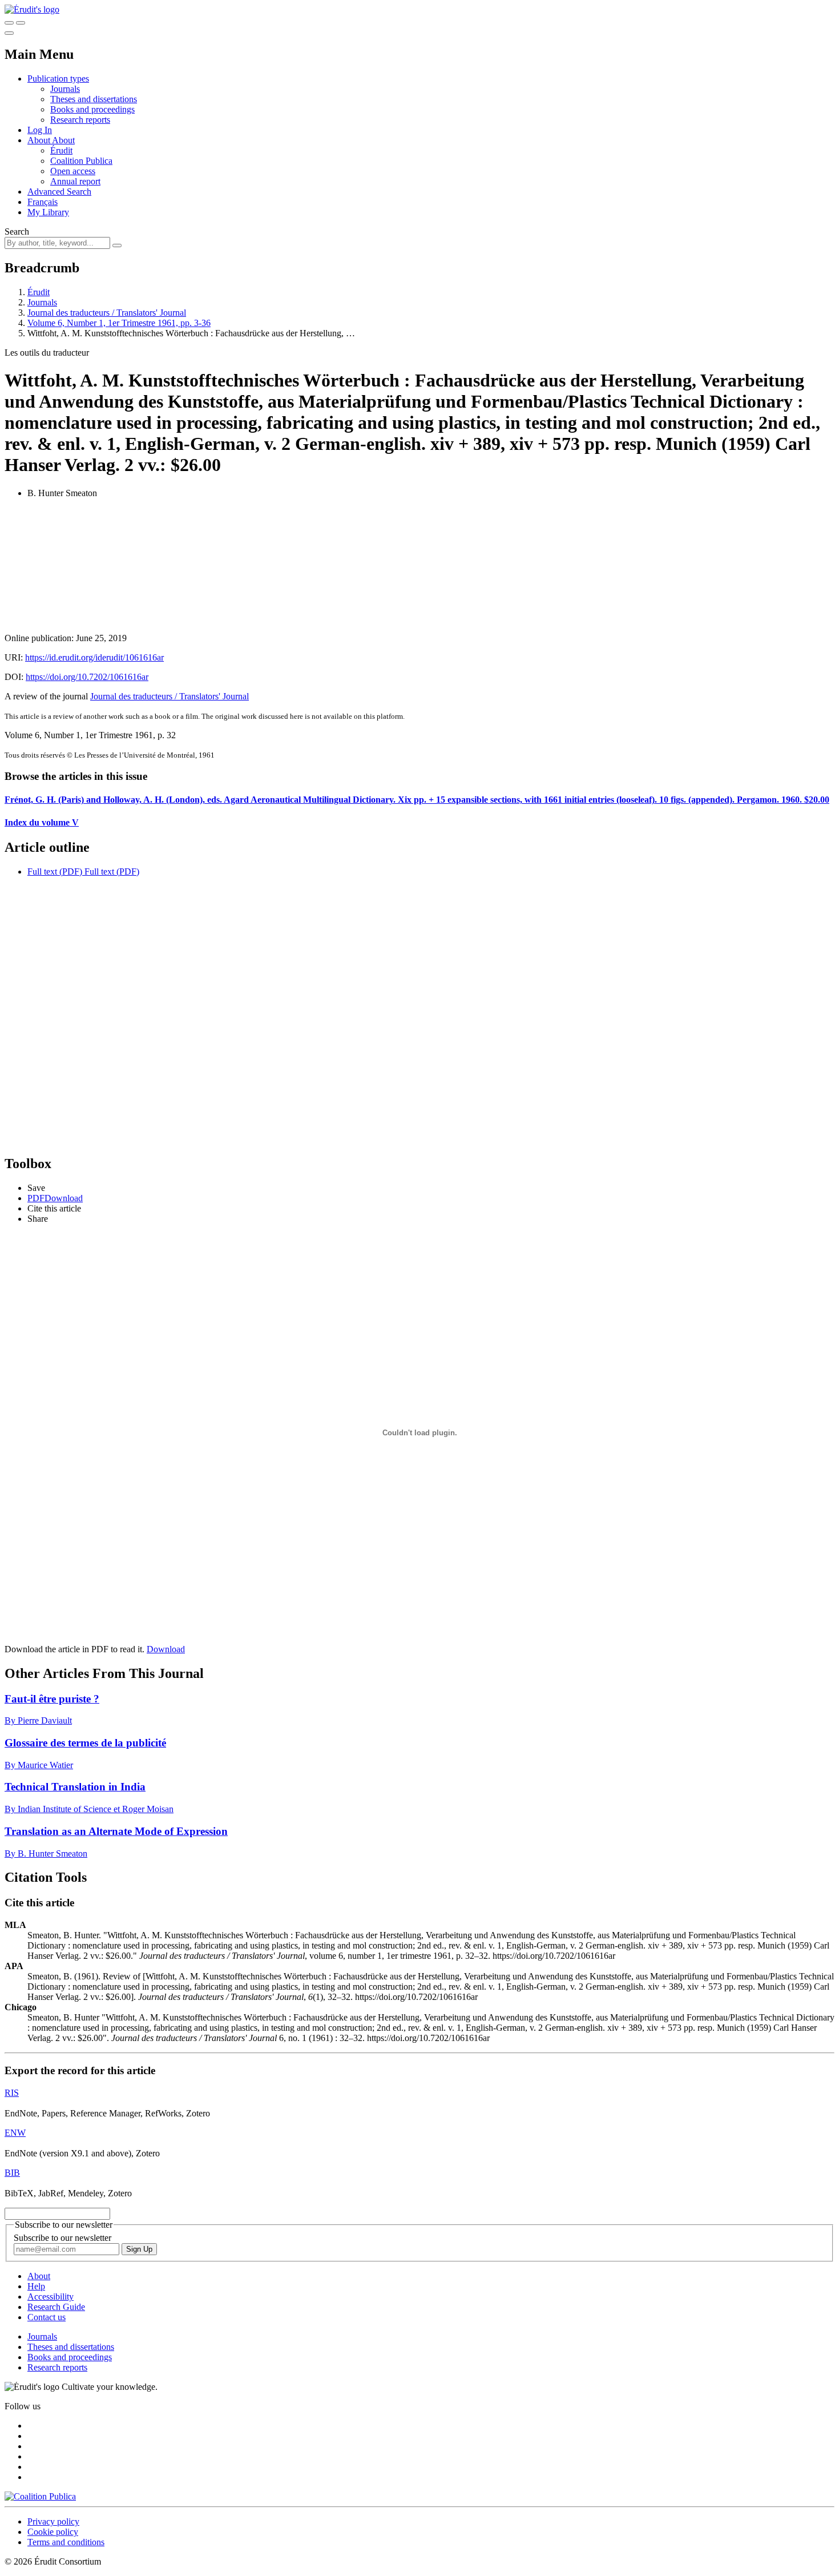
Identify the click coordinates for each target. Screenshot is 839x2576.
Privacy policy (53, 2521)
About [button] (40, 140)
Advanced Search (59, 192)
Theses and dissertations (94, 99)
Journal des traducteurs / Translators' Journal (107, 313)
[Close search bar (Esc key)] (21, 23)
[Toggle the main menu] (9, 33)
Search (17, 232)
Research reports (80, 120)
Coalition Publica (81, 161)
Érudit (61, 150)
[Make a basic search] (9, 23)
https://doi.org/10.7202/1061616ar (87, 677)
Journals (65, 89)
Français (43, 202)
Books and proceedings (92, 109)
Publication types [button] (58, 79)
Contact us (47, 2317)
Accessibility (51, 2297)
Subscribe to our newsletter (62, 2238)
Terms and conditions (66, 2542)
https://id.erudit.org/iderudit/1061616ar (94, 657)
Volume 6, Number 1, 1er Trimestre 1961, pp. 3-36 (119, 323)
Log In (40, 130)
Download (166, 1649)
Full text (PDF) (55, 872)
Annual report (75, 181)
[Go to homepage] (32, 9)
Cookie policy (53, 2532)
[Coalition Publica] (40, 2496)
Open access (73, 171)
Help (36, 2286)
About (63, 140)
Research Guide (56, 2307)
